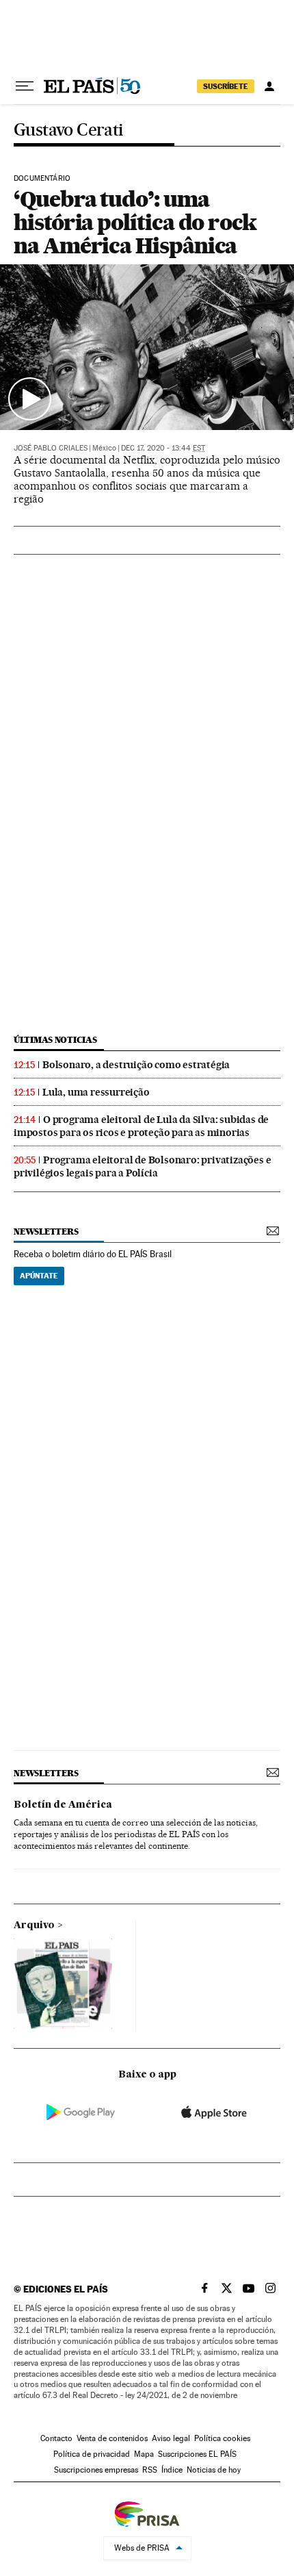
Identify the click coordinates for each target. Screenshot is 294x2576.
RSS (150, 2470)
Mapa (144, 2454)
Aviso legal (171, 2438)
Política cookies (222, 2438)
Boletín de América (63, 1805)
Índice (172, 2470)
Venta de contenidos (112, 2438)
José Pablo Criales (51, 448)
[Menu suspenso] (25, 86)
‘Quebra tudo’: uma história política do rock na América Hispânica (135, 222)
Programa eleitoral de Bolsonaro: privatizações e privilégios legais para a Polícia (142, 1166)
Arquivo (34, 1925)
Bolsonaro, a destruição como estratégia (136, 1065)
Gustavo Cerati (68, 130)
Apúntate (39, 1276)
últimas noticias (55, 1040)
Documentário (42, 179)
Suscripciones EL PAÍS (197, 2454)
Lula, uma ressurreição (96, 1092)
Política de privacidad (92, 2454)
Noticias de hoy (214, 2470)
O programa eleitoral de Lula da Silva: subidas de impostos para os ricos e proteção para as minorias (141, 1126)
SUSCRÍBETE (226, 86)
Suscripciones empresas (96, 2470)
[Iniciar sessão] (269, 86)
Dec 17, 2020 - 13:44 (163, 448)
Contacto (56, 2438)
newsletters (46, 1232)
